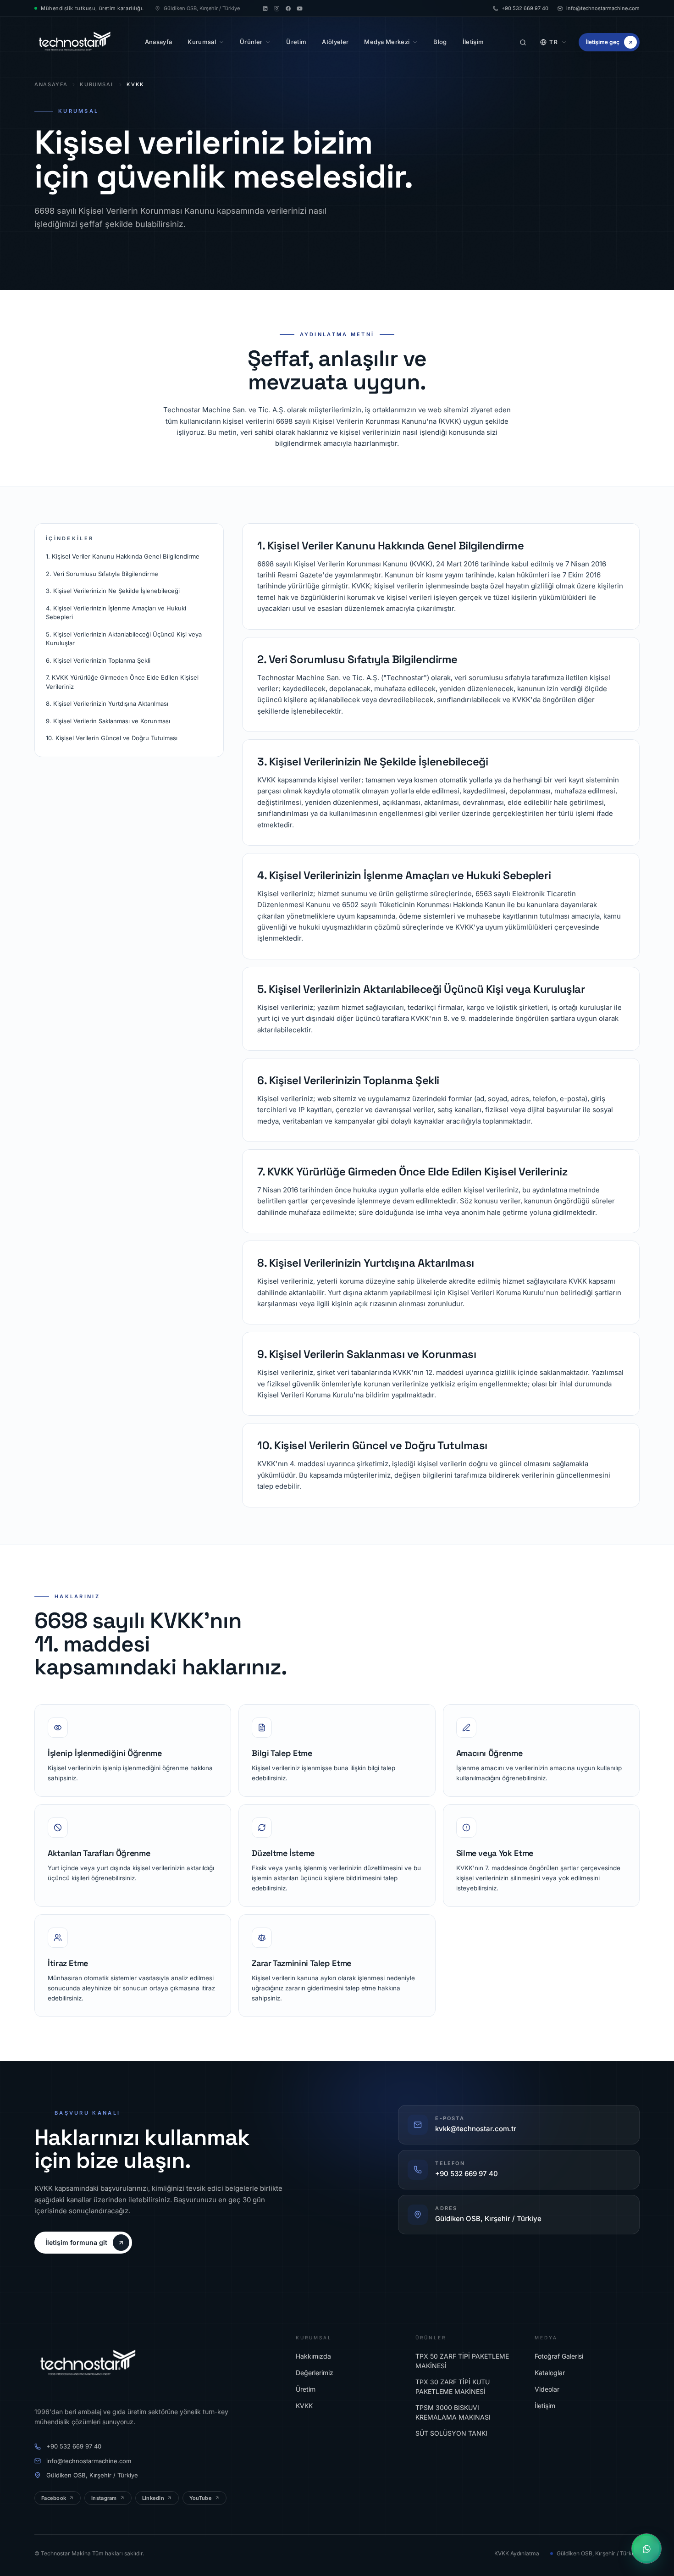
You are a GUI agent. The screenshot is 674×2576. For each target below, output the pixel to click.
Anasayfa (51, 84)
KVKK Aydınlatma (517, 2553)
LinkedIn (153, 2498)
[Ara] (523, 42)
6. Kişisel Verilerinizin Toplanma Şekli (98, 660)
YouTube (201, 2498)
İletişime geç (603, 42)
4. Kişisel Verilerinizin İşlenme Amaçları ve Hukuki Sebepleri (116, 613)
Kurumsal (97, 84)
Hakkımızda (313, 2356)
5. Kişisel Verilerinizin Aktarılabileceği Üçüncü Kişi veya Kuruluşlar (124, 639)
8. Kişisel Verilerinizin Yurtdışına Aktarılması (107, 704)
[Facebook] (288, 8)
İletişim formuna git (76, 2242)
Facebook (54, 2498)
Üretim (306, 2389)
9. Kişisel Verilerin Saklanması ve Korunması (108, 721)
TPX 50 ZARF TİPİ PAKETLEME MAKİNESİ (462, 2361)
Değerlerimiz (315, 2373)
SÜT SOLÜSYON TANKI (451, 2433)
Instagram (104, 2498)
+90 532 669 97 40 (525, 8)
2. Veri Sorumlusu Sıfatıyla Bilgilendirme (102, 574)
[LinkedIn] (265, 8)
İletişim (545, 2406)
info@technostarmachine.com (603, 8)
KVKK (304, 2406)
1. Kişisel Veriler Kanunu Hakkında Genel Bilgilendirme (123, 556)
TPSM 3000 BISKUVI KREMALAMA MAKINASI (453, 2412)
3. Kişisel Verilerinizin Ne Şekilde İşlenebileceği (113, 591)
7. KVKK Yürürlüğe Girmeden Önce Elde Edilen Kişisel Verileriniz (122, 682)
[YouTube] (300, 8)
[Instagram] (277, 8)
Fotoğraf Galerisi (559, 2356)
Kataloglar (550, 2373)
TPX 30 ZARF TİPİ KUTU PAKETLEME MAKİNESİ (453, 2387)
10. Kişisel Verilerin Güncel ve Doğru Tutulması (112, 738)
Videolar (547, 2389)
